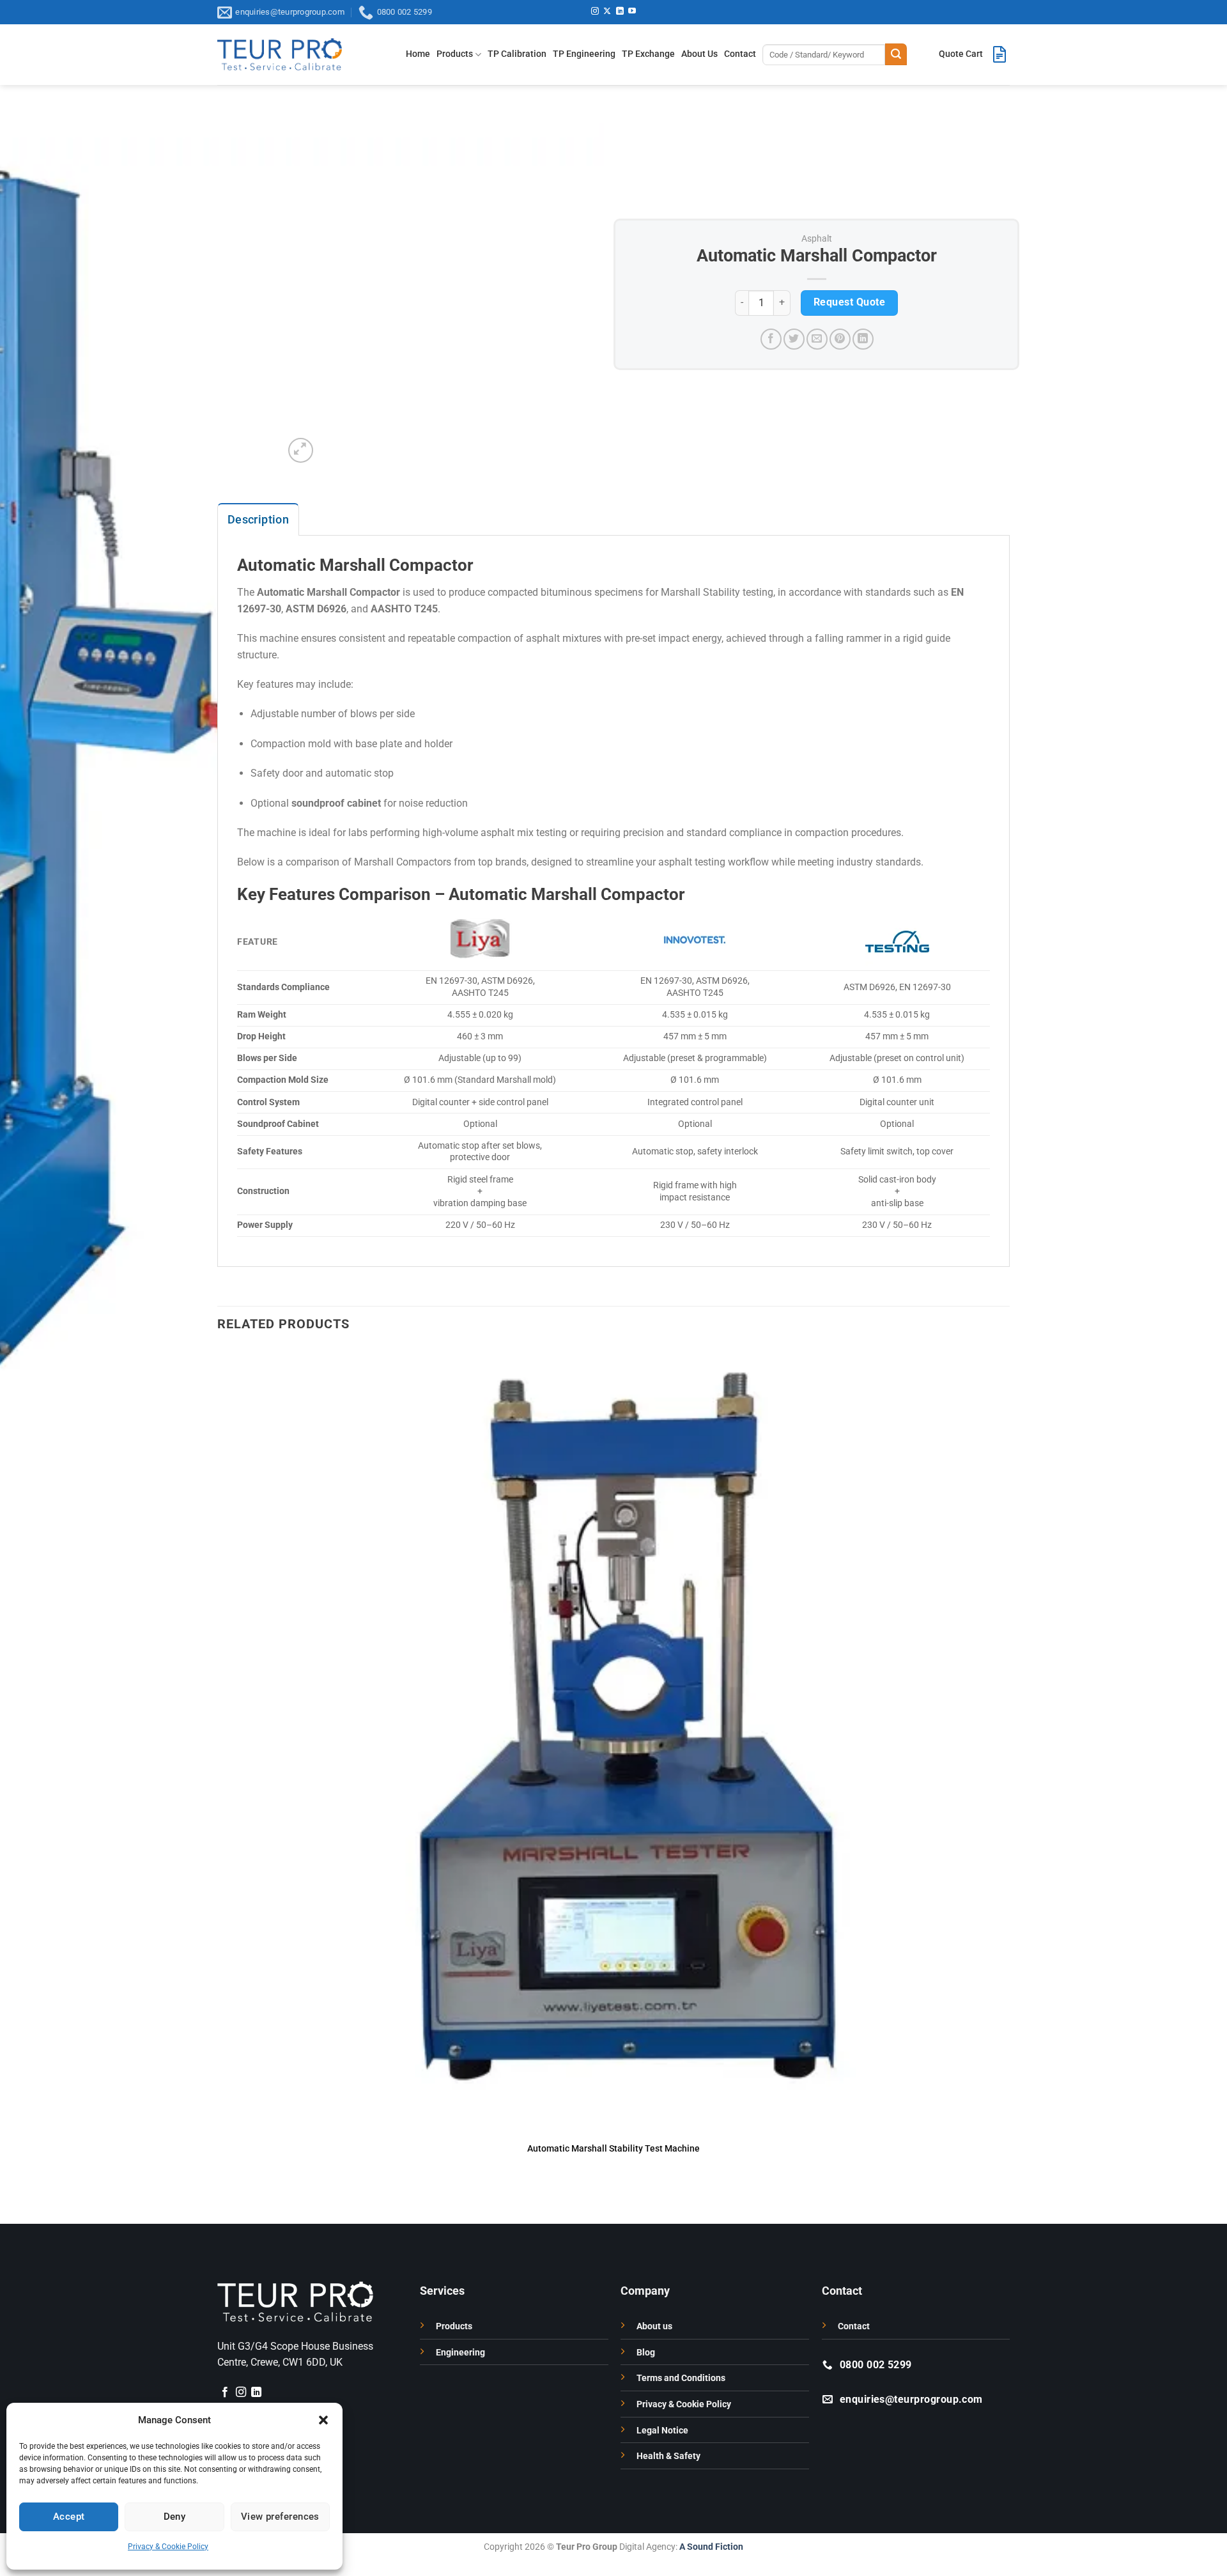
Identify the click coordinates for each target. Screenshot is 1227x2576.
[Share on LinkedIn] (863, 339)
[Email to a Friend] (817, 339)
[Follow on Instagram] (595, 12)
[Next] (331, 443)
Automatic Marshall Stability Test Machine (613, 2149)
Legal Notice (662, 2431)
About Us (699, 54)
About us (654, 2326)
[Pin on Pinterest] (840, 339)
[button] (323, 2420)
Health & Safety (668, 2456)
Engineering (460, 2353)
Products (455, 54)
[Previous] (223, 2201)
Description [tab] (258, 519)
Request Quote (849, 302)
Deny (175, 2517)
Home (418, 54)
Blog (646, 2353)
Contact (740, 54)
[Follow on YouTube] (632, 12)
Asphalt (817, 238)
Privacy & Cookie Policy (168, 2547)
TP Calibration (517, 54)
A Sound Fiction (710, 2547)
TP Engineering (584, 54)
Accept (69, 2517)
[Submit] (896, 54)
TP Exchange (648, 54)
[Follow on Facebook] (225, 2393)
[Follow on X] (607, 12)
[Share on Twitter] (794, 339)
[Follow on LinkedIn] (620, 12)
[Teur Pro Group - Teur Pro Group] (280, 54)
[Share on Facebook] (771, 339)
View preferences (280, 2517)
